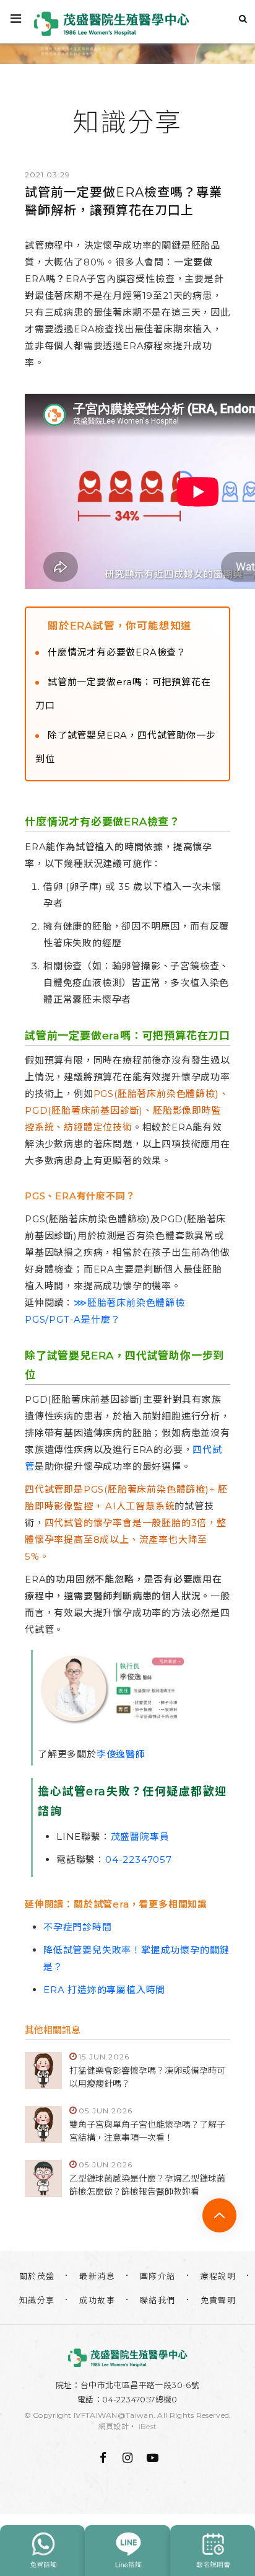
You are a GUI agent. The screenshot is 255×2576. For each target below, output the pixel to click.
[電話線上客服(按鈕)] (42, 2551)
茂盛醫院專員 (140, 1837)
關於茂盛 (37, 2276)
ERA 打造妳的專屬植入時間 (104, 1990)
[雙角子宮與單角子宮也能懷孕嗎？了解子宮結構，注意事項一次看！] (43, 2125)
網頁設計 (114, 2426)
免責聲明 (218, 2300)
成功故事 (97, 2300)
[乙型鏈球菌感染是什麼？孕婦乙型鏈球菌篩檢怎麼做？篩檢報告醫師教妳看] (43, 2178)
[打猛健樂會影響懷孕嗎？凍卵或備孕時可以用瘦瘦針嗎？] (43, 2071)
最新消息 (97, 2276)
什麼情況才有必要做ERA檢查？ (117, 652)
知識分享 (37, 2300)
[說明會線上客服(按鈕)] (213, 2551)
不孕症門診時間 (78, 1927)
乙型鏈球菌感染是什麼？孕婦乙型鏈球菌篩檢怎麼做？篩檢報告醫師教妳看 (147, 2185)
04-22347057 (139, 1859)
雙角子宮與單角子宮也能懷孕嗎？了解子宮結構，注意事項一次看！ (147, 2131)
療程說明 (218, 2276)
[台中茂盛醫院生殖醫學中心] (127, 2358)
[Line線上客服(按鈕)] (127, 2551)
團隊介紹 (158, 2276)
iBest (148, 2426)
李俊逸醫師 (121, 1754)
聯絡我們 (158, 2300)
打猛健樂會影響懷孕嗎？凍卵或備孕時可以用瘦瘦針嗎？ (147, 2077)
